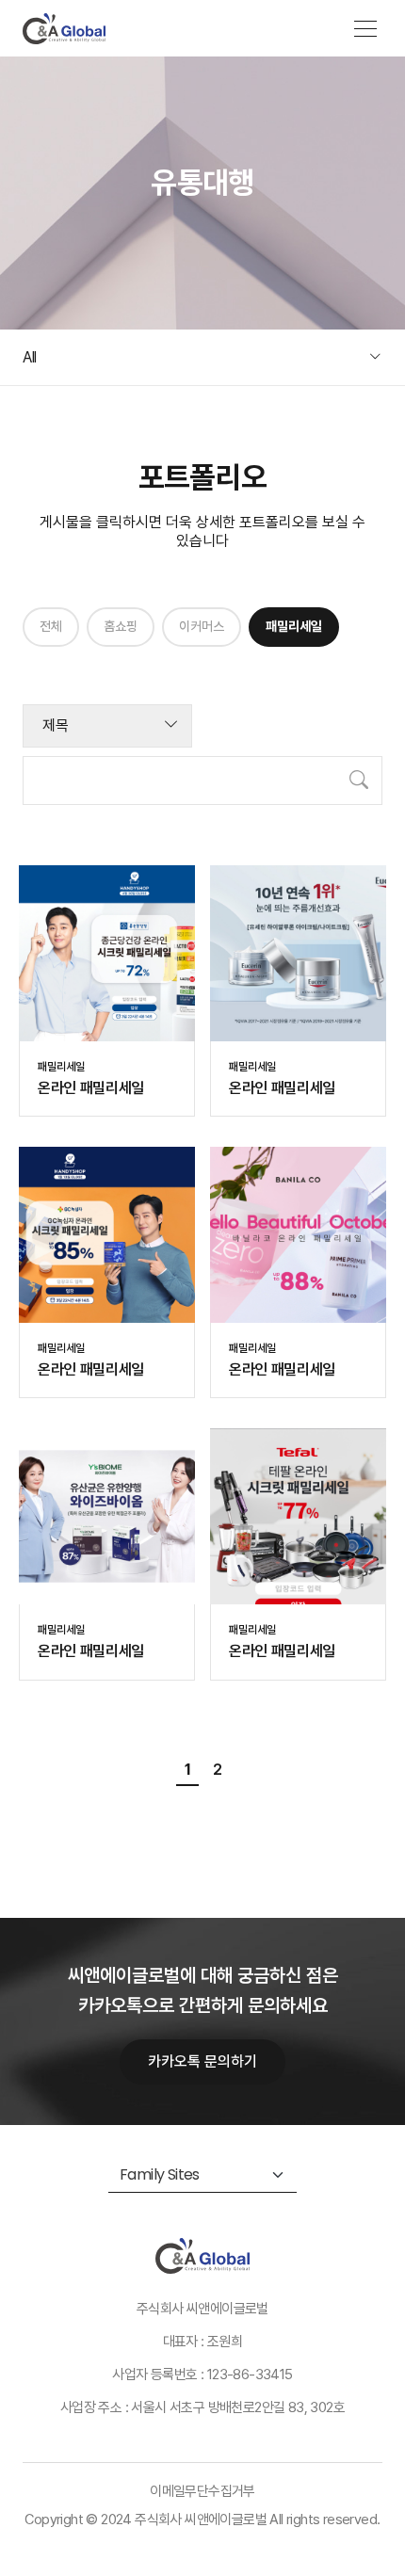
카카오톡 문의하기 (202, 2061)
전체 (51, 626)
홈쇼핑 (121, 626)
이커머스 (202, 626)
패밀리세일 (294, 626)
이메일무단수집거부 (202, 2491)
